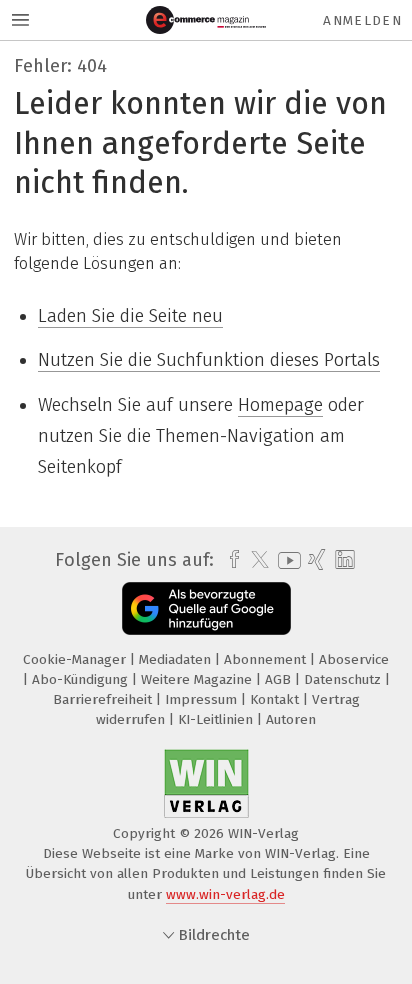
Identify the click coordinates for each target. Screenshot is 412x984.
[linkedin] (342, 560)
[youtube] (286, 560)
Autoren (291, 719)
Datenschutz (344, 679)
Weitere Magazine (198, 679)
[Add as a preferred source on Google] (206, 608)
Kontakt (276, 699)
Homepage (280, 405)
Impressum (203, 699)
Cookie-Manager (76, 659)
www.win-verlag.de (225, 894)
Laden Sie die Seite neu (130, 316)
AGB (280, 679)
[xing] (314, 560)
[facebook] (229, 560)
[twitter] (255, 560)
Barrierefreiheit (104, 699)
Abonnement (267, 659)
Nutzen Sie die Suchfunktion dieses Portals (209, 360)
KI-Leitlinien (217, 719)
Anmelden (362, 20)
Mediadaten (177, 659)
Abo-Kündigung (82, 679)
